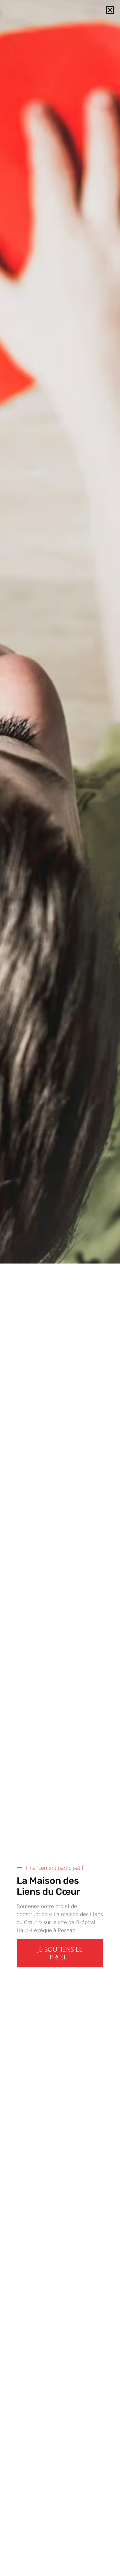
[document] (60, 1288)
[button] (110, 10)
